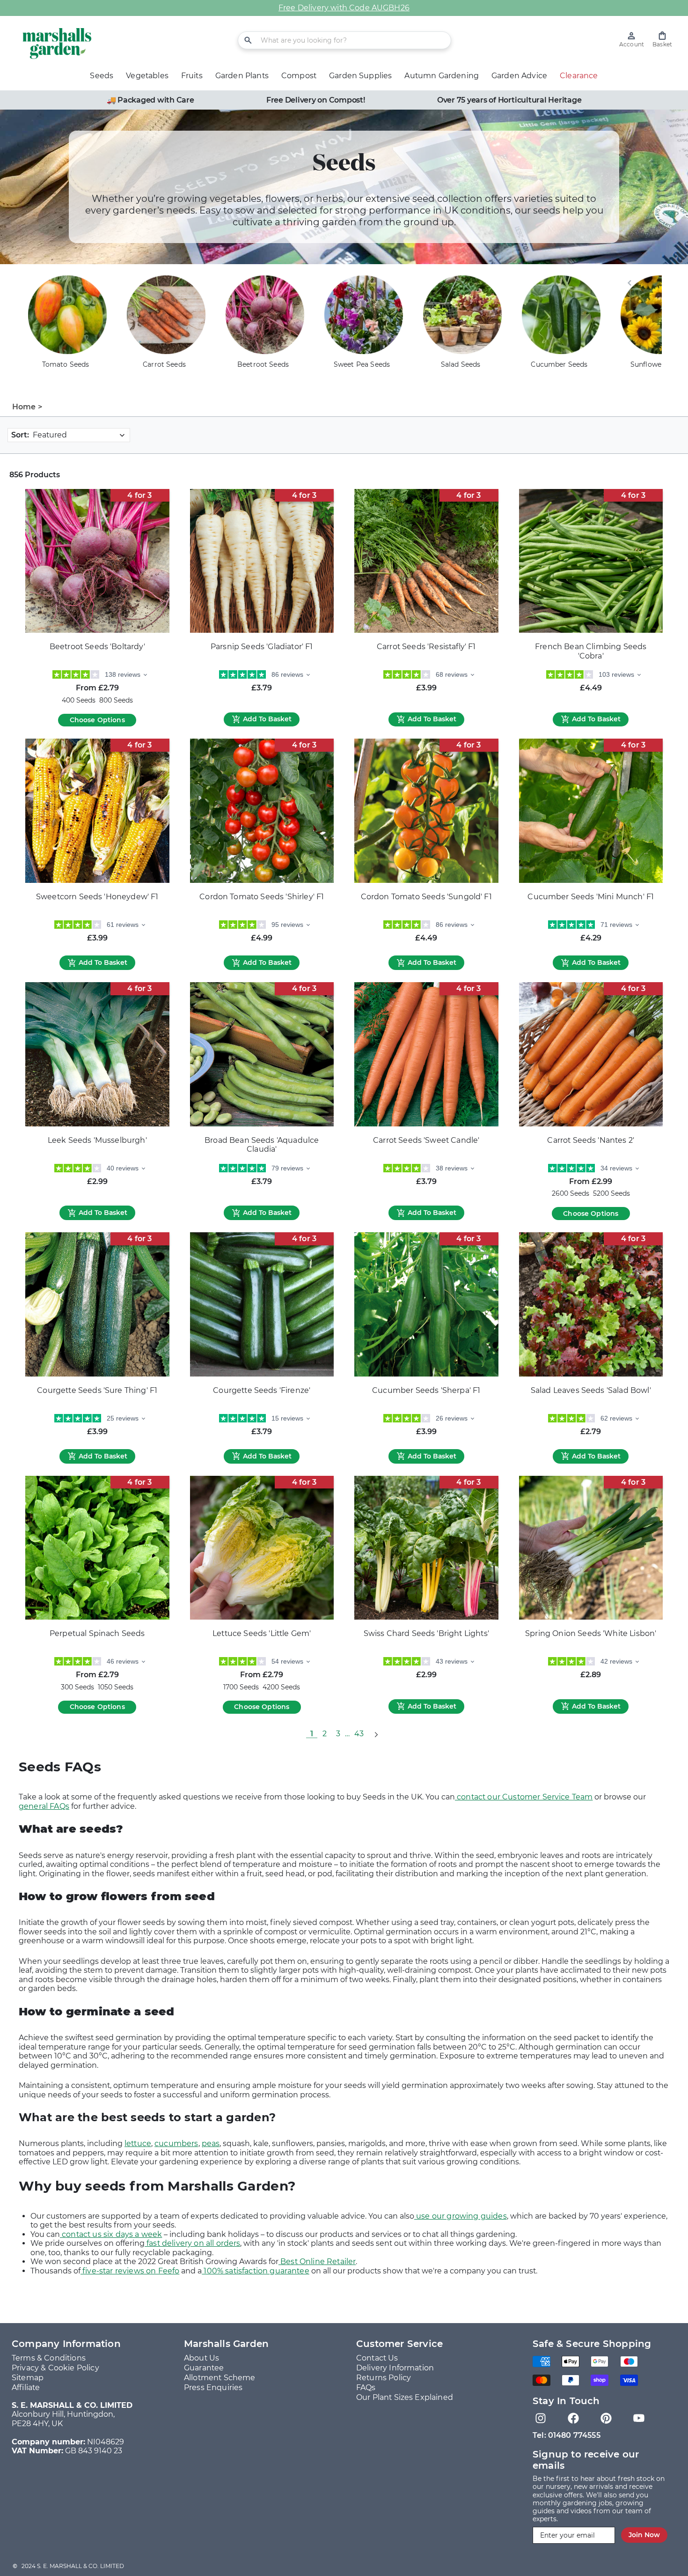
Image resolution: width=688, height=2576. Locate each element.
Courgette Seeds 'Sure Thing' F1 (97, 1390)
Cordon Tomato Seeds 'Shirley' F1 (262, 897)
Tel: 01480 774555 (567, 2435)
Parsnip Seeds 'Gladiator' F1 (262, 647)
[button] (662, 40)
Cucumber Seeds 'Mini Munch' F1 (591, 897)
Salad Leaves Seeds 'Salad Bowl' (591, 1390)
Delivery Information (395, 2368)
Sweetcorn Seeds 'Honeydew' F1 (97, 897)
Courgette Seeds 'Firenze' (262, 1390)
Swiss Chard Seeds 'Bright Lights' (426, 1633)
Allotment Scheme (220, 2378)
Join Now (644, 2535)
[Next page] (376, 1734)
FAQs (366, 2387)
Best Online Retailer (317, 2261)
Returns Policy (384, 2378)
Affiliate (26, 2387)
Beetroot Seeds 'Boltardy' (97, 647)
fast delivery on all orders (192, 2243)
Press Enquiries (213, 2387)
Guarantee (204, 2368)
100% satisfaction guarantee (255, 2271)
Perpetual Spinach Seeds (97, 1633)
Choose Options (97, 720)
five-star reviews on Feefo (130, 2271)
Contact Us (377, 2358)
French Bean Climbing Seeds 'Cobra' (591, 651)
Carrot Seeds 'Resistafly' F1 (426, 647)
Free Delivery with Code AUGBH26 (344, 8)
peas (211, 2143)
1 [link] (312, 1734)
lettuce (138, 2143)
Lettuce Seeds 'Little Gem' (262, 1633)
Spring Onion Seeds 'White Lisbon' (591, 1633)
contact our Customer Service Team (524, 1797)
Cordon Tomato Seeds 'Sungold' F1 (426, 897)
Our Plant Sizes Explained (405, 2397)
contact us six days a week (111, 2234)
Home (24, 407)
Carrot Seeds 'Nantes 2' (591, 1140)
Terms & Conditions (49, 2358)
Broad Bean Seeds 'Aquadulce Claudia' (262, 1145)
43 (359, 1734)
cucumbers (176, 2143)
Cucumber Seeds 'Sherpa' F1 (426, 1390)
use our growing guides (461, 2216)
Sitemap (28, 2378)
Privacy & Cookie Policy (55, 2368)
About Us (201, 2358)
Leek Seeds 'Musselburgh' (97, 1140)
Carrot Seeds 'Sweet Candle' (426, 1140)
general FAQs (44, 1806)
